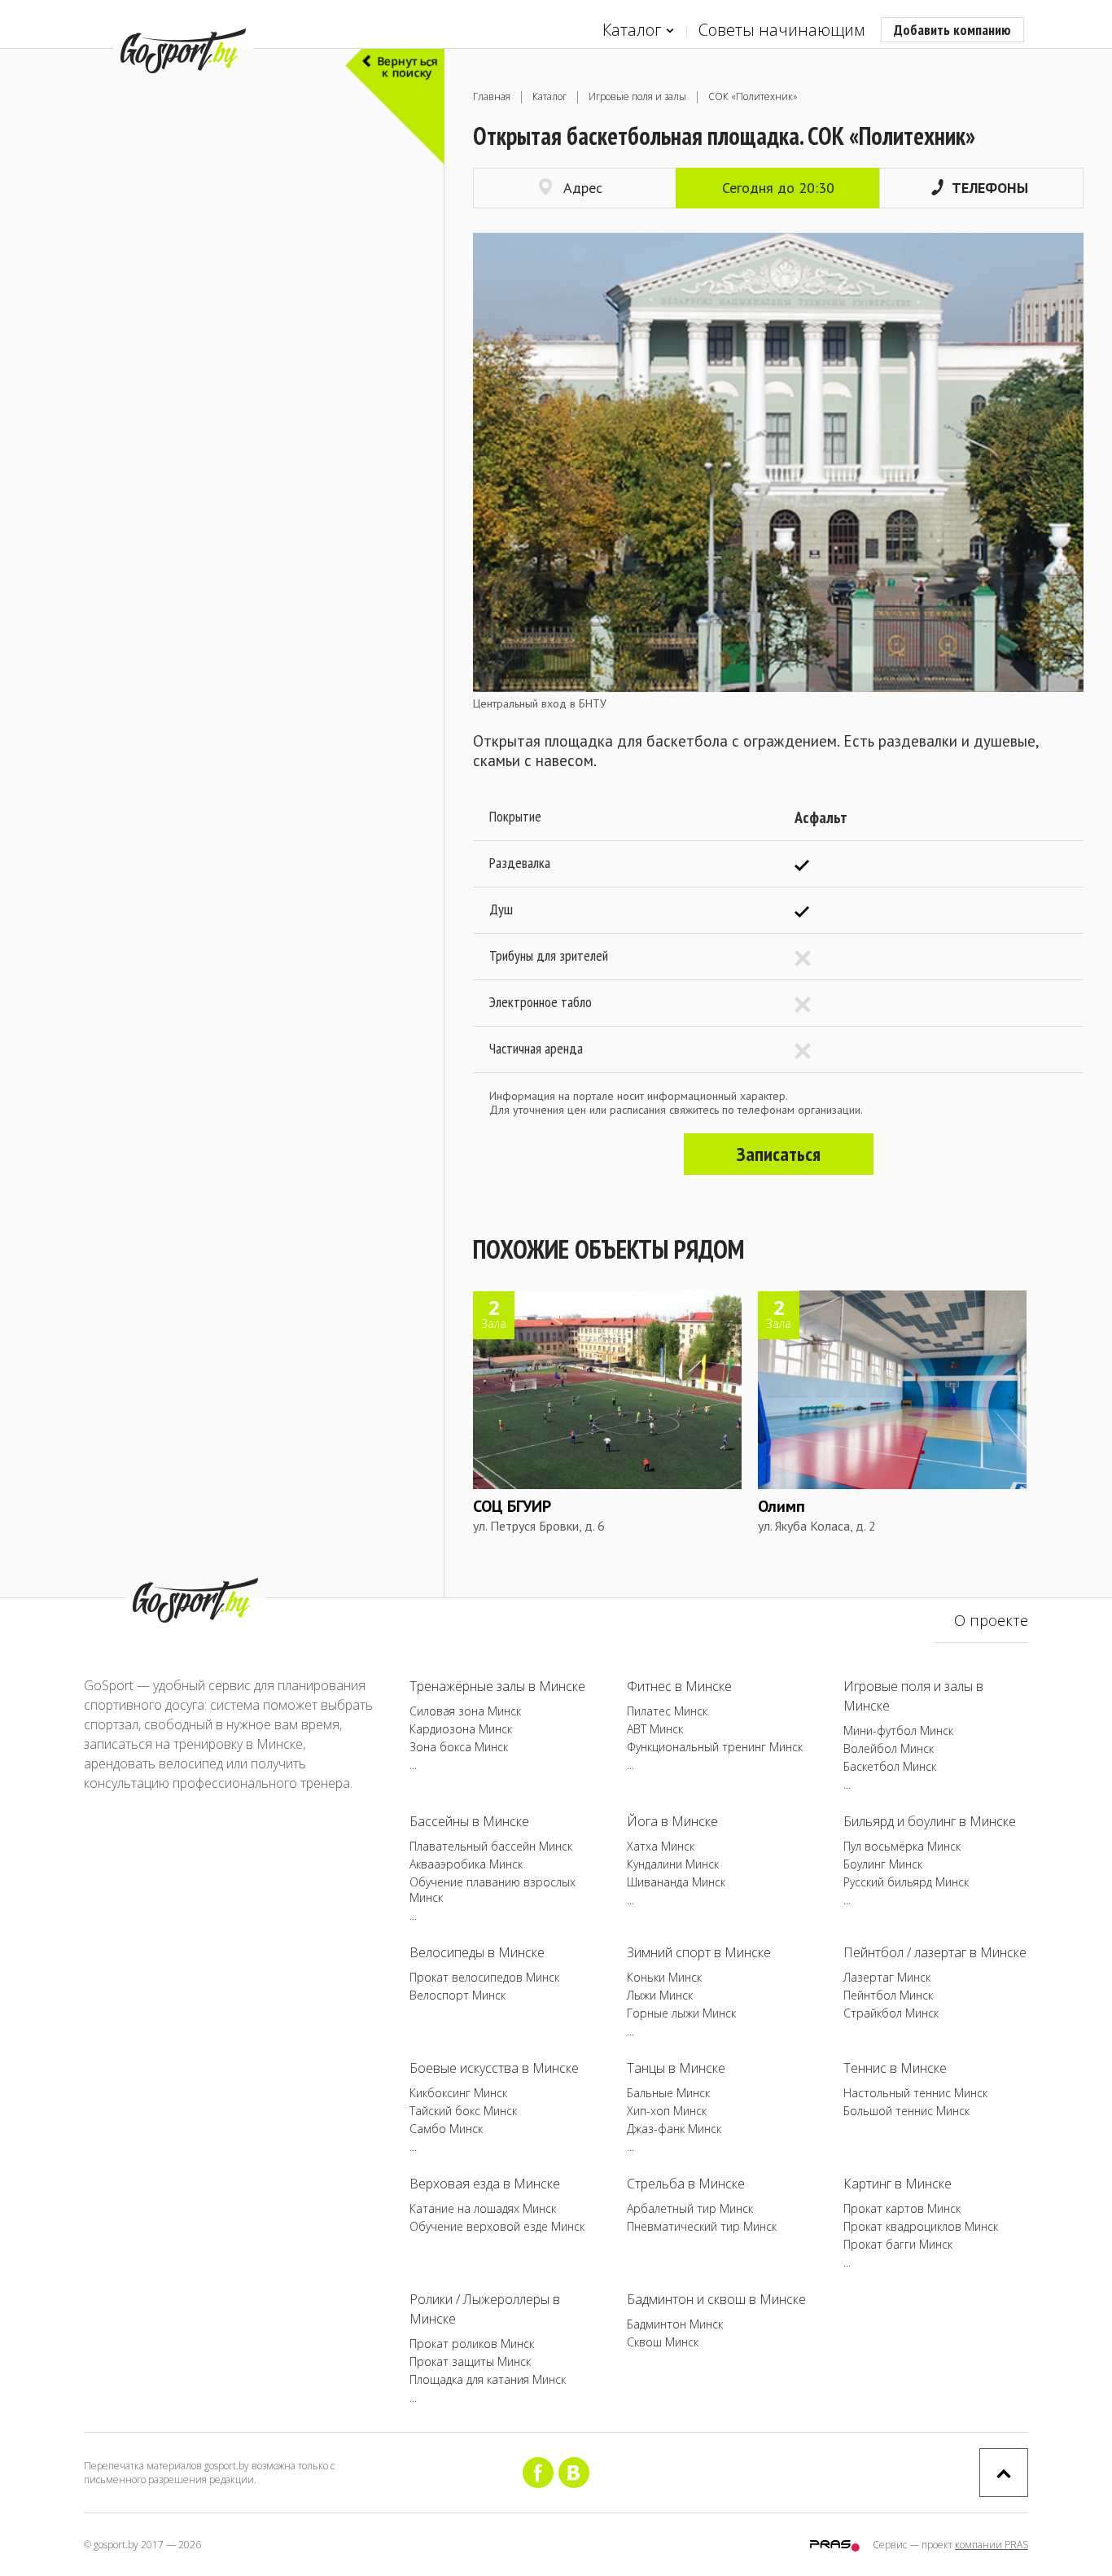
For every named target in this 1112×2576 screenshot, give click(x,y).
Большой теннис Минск (906, 2111)
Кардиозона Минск (461, 1729)
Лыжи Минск (660, 1995)
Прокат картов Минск (902, 2208)
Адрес (583, 188)
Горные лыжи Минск (681, 2013)
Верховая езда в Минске (485, 2184)
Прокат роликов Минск (472, 2344)
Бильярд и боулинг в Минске (930, 1821)
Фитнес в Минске (679, 1686)
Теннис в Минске (895, 2068)
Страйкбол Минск (891, 2013)
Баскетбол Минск (890, 1766)
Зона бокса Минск (459, 1747)
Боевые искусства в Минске (494, 2068)
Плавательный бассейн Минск (491, 1846)
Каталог (632, 30)
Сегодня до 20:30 (778, 188)
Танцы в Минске (676, 2068)
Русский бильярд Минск (906, 1882)
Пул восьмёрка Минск (902, 1846)
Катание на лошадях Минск (483, 2208)
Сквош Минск (663, 2342)
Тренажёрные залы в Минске (497, 1686)
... (413, 1765)
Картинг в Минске (897, 2184)
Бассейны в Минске (469, 1821)
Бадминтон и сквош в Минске (716, 2299)
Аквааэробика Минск (466, 1864)
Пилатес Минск (667, 1711)
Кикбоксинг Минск (458, 2093)
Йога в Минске (672, 1821)
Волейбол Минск (889, 1748)
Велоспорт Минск (457, 1995)
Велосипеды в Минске (477, 1952)
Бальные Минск (668, 2093)
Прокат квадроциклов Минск (921, 2226)
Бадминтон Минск (675, 2324)
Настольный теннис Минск (915, 2093)
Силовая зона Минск (465, 1711)
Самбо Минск (446, 2129)
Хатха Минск (661, 1846)
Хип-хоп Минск (667, 2111)
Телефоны (990, 188)
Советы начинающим (781, 30)
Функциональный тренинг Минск (715, 1747)
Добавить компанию (952, 30)
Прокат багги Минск (898, 2244)
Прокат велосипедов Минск (484, 1977)
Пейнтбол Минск (888, 1995)
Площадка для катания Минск (488, 2379)
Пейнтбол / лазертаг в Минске (935, 1952)
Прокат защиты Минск (470, 2361)
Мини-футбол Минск (898, 1730)
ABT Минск (655, 1729)
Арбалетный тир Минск (690, 2208)
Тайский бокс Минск (463, 2111)
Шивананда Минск (676, 1882)
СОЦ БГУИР (512, 1506)
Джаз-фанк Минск (674, 2129)
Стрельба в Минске (686, 2184)
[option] (778, 472)
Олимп (781, 1506)
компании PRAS (992, 2545)
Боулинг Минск (883, 1864)
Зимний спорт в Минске (699, 1952)
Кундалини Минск (673, 1864)
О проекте (991, 1620)
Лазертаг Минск (887, 1977)
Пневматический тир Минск (702, 2226)
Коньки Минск (664, 1977)
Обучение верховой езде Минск (497, 2226)
